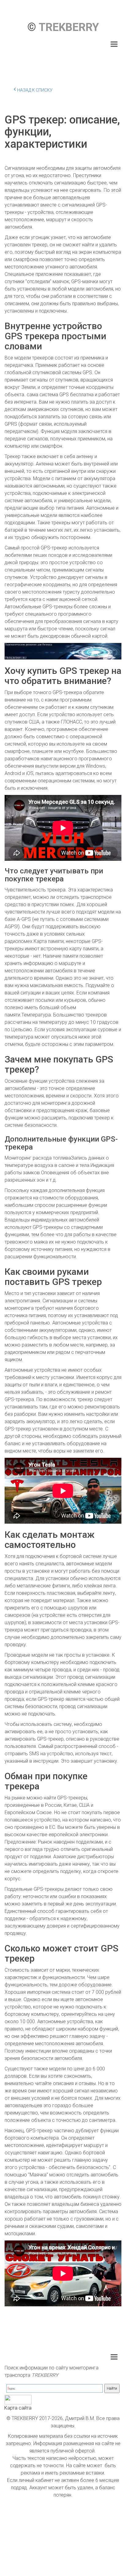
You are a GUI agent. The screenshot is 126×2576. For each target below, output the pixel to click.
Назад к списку (35, 90)
